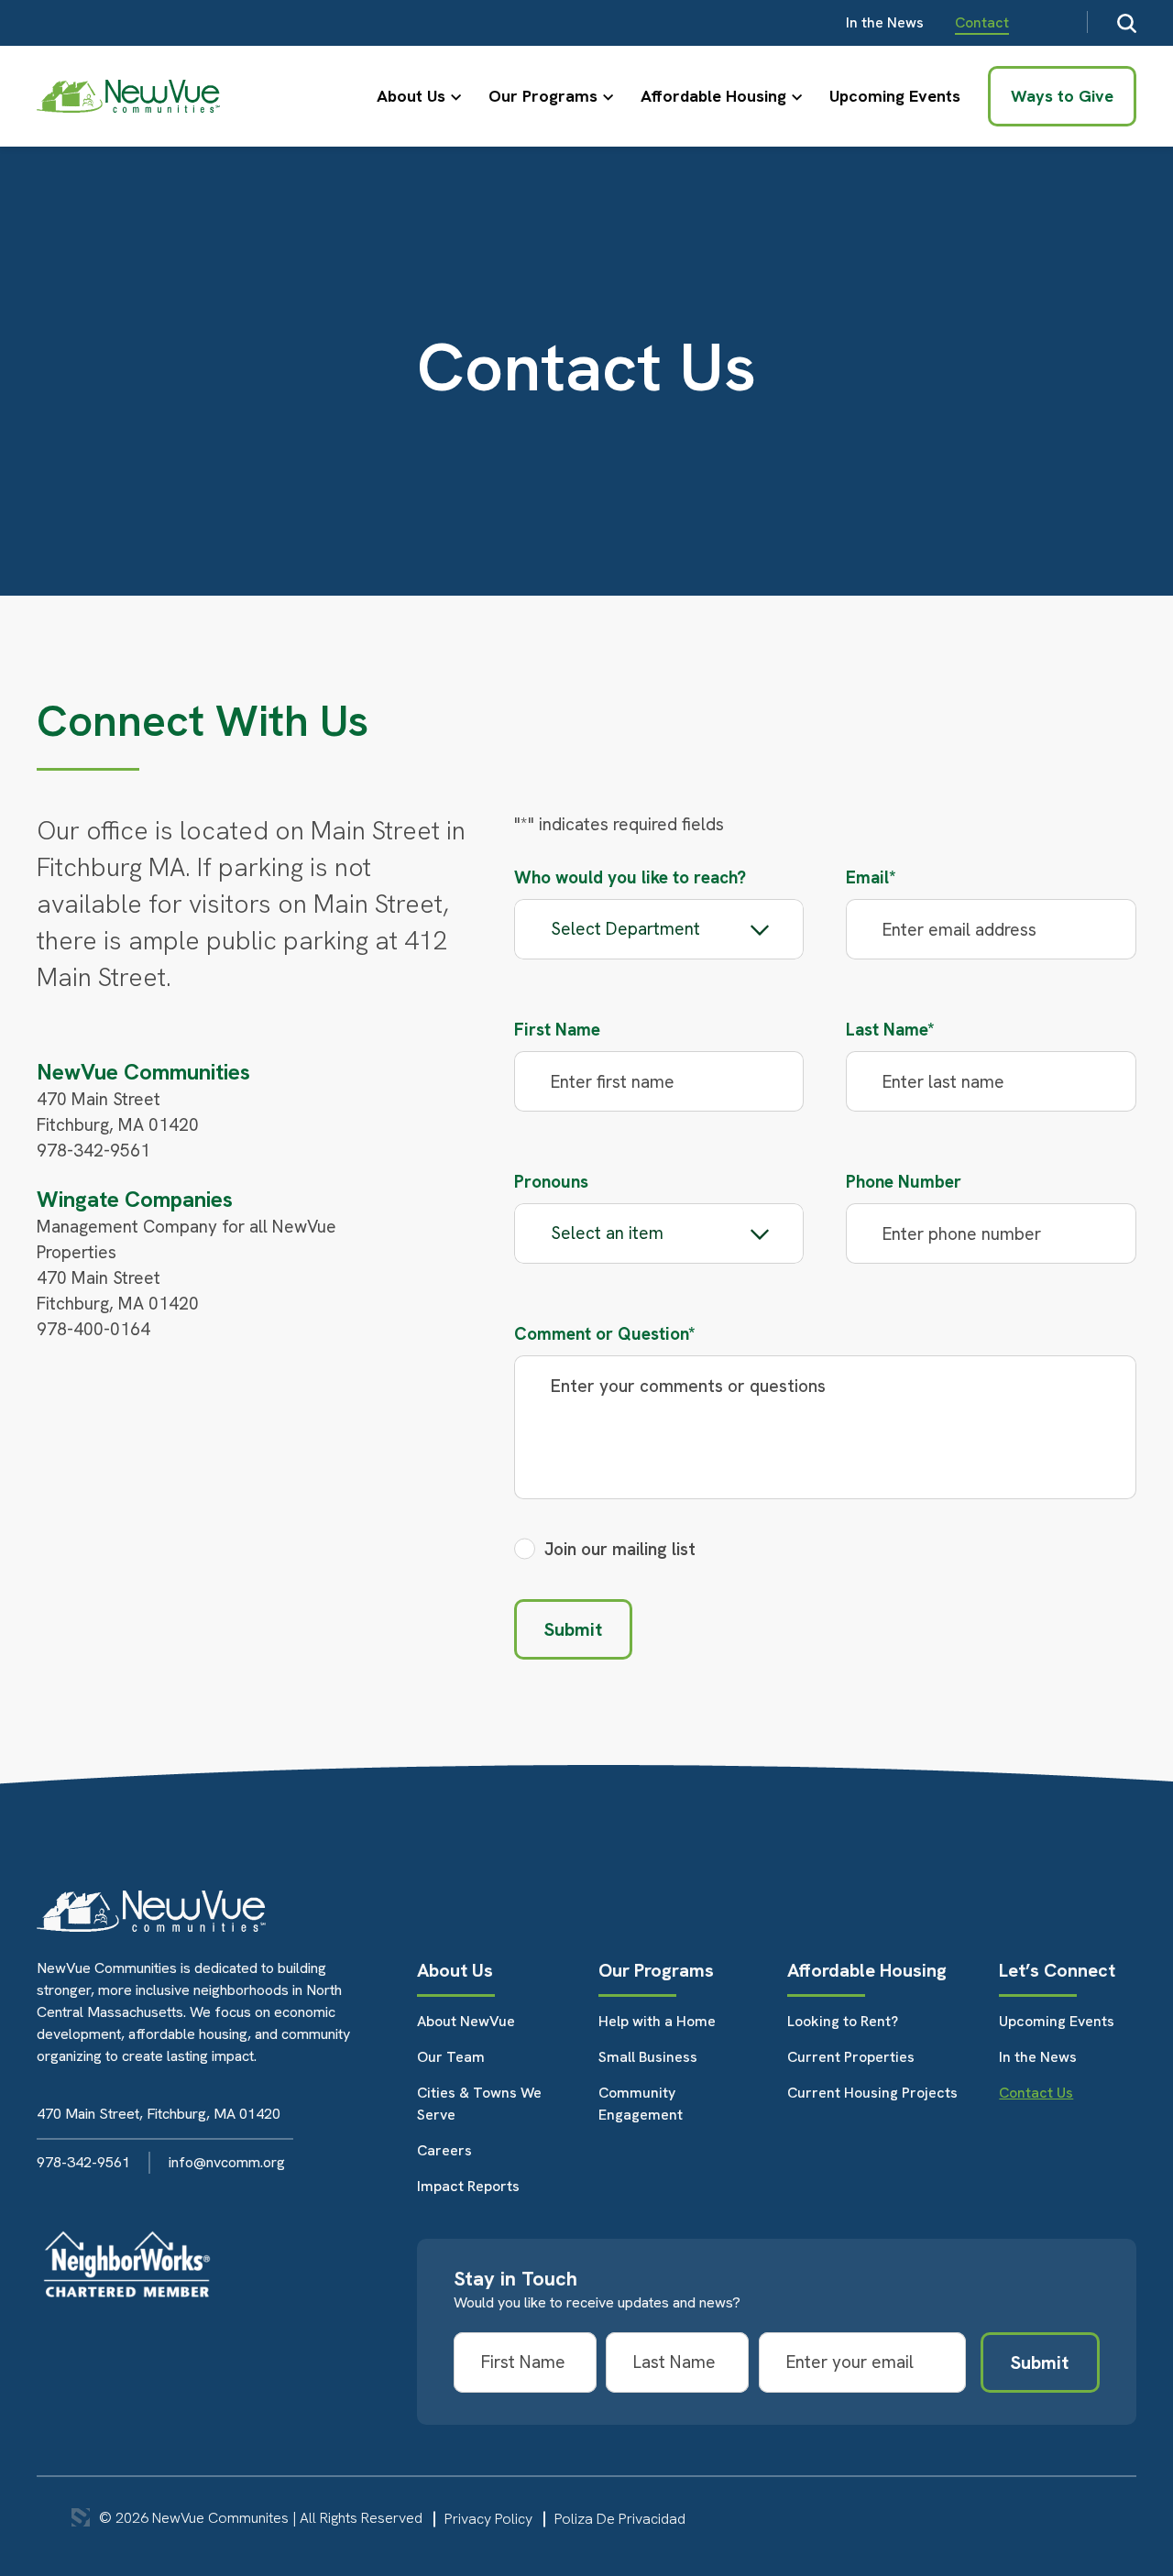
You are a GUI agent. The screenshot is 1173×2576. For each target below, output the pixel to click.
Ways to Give (1062, 96)
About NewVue (466, 2021)
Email (871, 877)
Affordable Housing (713, 96)
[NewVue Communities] (128, 96)
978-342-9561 (83, 2162)
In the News (885, 22)
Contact (982, 22)
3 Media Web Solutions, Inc (81, 2517)
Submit (573, 1629)
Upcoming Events (895, 96)
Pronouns (551, 1182)
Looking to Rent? (843, 2021)
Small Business (648, 2057)
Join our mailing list (620, 1549)
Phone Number (904, 1182)
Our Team (451, 2057)
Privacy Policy (488, 2519)
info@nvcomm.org (227, 2162)
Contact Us (1036, 2093)
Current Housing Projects (872, 2093)
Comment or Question (605, 1334)
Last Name (890, 1030)
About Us (411, 96)
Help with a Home (657, 2021)
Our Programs (543, 96)
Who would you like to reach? (630, 877)
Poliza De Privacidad (620, 2519)
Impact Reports (468, 2186)
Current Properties (851, 2057)
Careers (444, 2150)
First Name (557, 1030)
